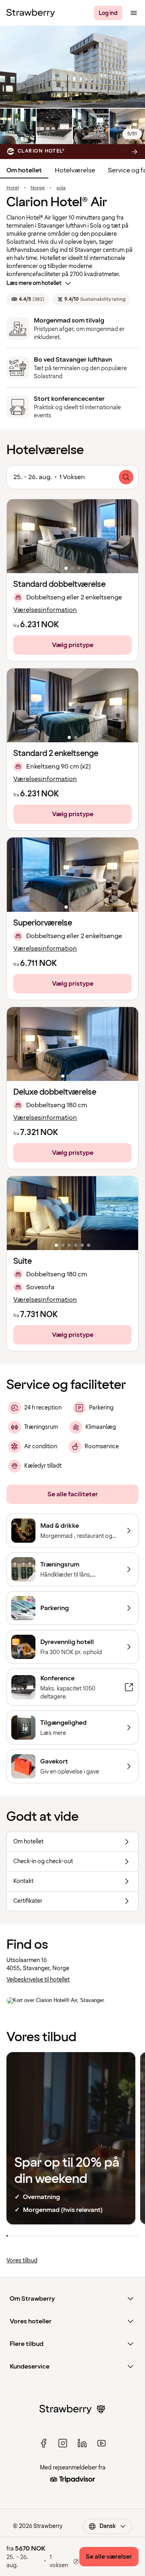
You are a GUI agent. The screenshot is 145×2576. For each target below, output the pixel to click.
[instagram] (63, 2443)
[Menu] (134, 13)
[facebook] (43, 2443)
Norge (38, 188)
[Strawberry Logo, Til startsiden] (31, 13)
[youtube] (101, 2443)
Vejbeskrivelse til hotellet (38, 1980)
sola (61, 188)
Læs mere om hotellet (34, 283)
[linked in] (82, 2443)
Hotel (13, 188)
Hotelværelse (75, 170)
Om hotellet (24, 170)
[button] (72, 536)
